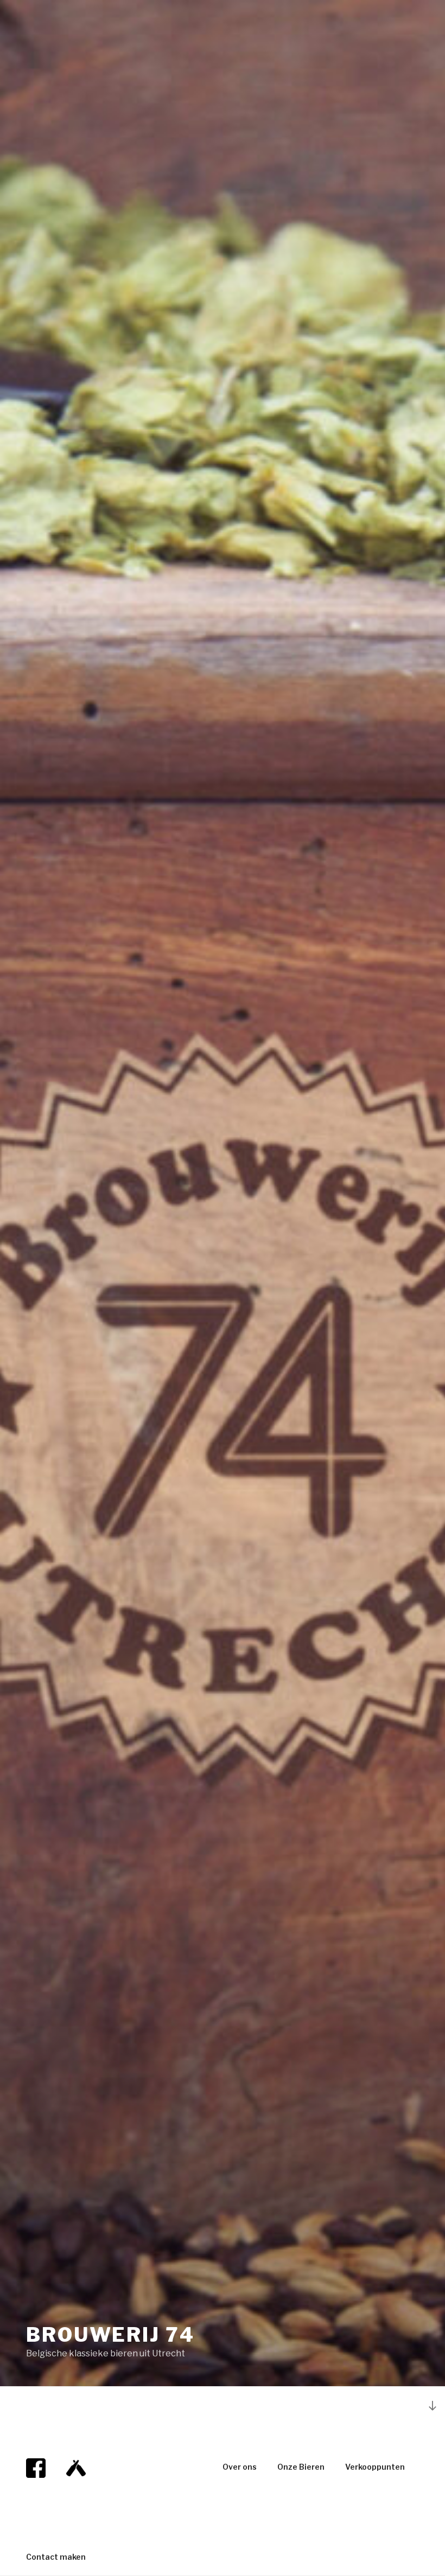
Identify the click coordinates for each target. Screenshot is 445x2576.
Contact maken (56, 2557)
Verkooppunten (375, 2467)
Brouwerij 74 (110, 2335)
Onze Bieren (301, 2467)
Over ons (240, 2467)
